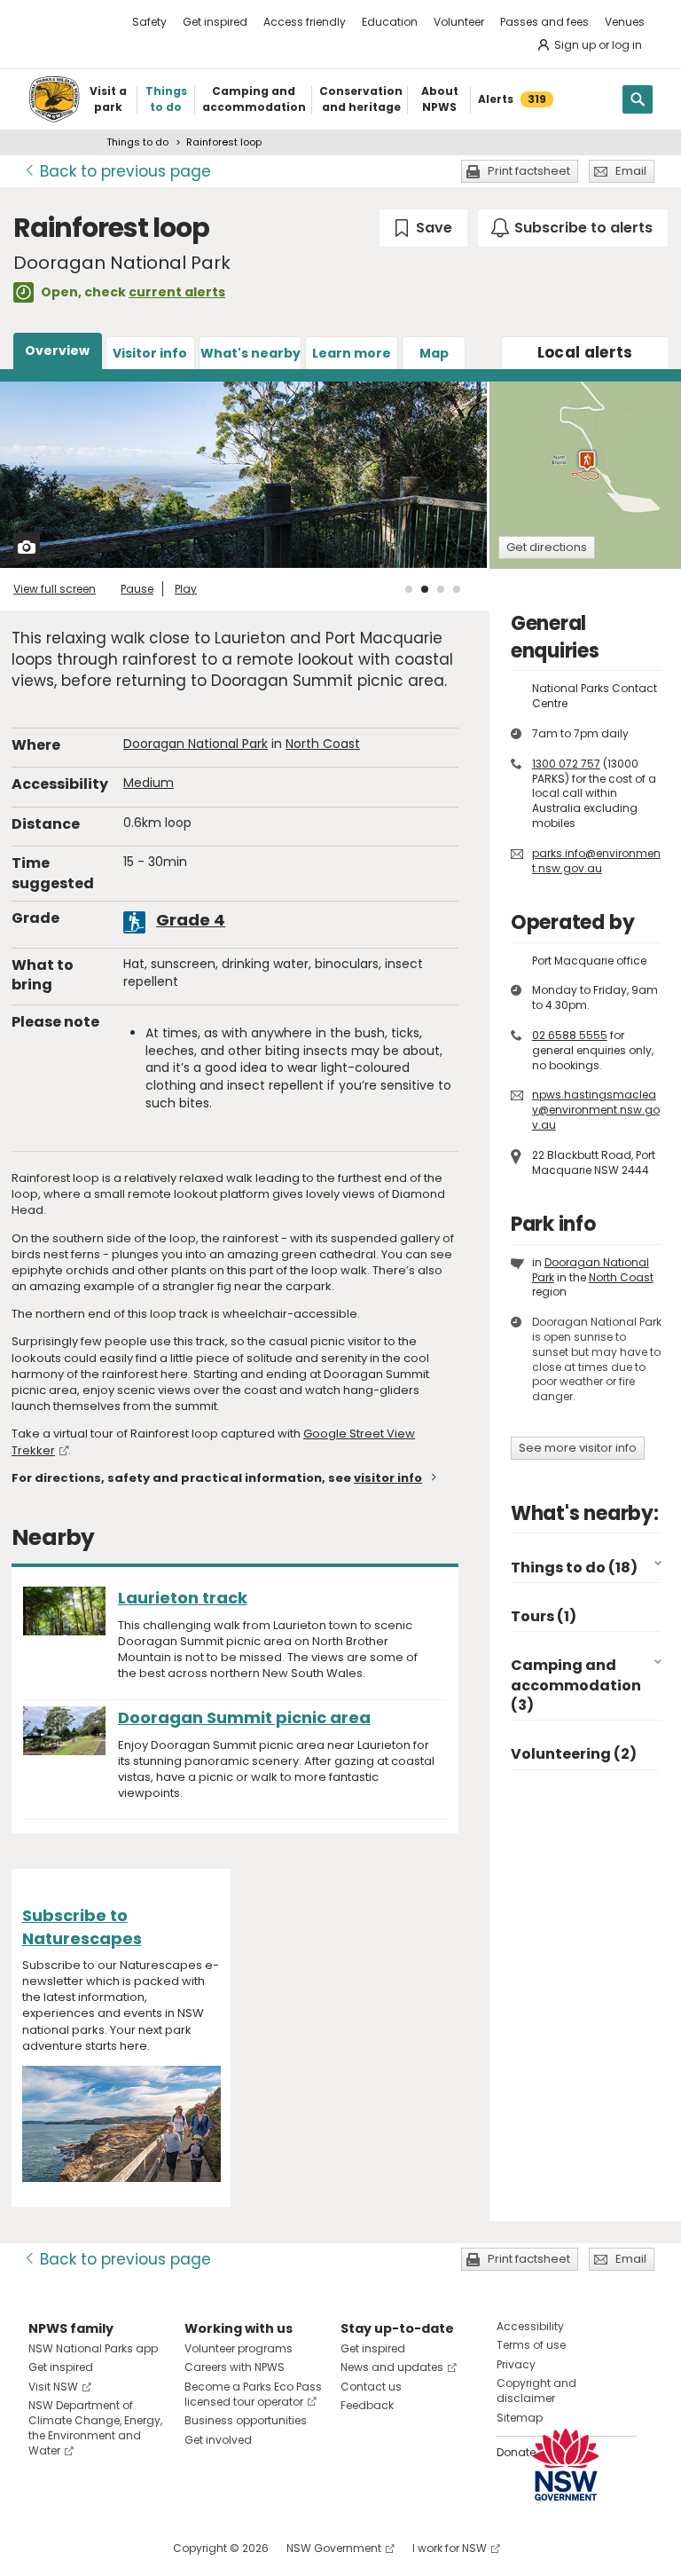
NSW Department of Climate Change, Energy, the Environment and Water (95, 2427)
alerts (585, 352)
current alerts (177, 292)
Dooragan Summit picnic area (244, 1717)
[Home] (54, 99)
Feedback (367, 2405)
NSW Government (334, 2548)
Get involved (218, 2440)
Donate (516, 2452)
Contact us (371, 2387)
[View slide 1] (409, 589)
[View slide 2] (425, 589)
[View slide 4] (457, 589)
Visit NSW (53, 2387)
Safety (149, 22)
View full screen (55, 589)
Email (631, 171)
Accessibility (530, 2326)
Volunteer (459, 22)
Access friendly (305, 22)
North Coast (323, 744)
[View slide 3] (441, 589)
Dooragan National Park (196, 744)
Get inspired (215, 22)
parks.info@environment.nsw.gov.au (596, 861)
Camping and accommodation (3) (576, 1685)
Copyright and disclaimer (536, 2391)
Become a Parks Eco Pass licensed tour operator (253, 2394)
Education (390, 22)
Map (434, 353)
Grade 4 (191, 920)
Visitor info (150, 353)
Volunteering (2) (574, 1754)
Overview (57, 351)
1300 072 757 (566, 764)
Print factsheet (529, 171)
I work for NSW (450, 2548)
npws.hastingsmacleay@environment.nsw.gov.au (596, 1110)
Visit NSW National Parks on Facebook (45, 2548)
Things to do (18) (574, 1568)
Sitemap (520, 2418)
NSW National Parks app (93, 2348)
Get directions (547, 547)
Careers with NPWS (235, 2367)
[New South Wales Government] (566, 2465)
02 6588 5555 (570, 1035)
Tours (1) (544, 1616)
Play (186, 589)
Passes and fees (544, 22)
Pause (137, 589)
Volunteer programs (239, 2348)
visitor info (388, 1478)
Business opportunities (246, 2420)
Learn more (352, 353)
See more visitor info (578, 1448)
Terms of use (531, 2345)
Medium (149, 783)
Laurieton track (183, 1598)
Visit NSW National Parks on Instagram (83, 2548)
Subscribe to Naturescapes (82, 1926)
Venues (625, 22)
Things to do (137, 142)
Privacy (516, 2364)
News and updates (392, 2367)
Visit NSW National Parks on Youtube (121, 2548)
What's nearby (250, 353)
